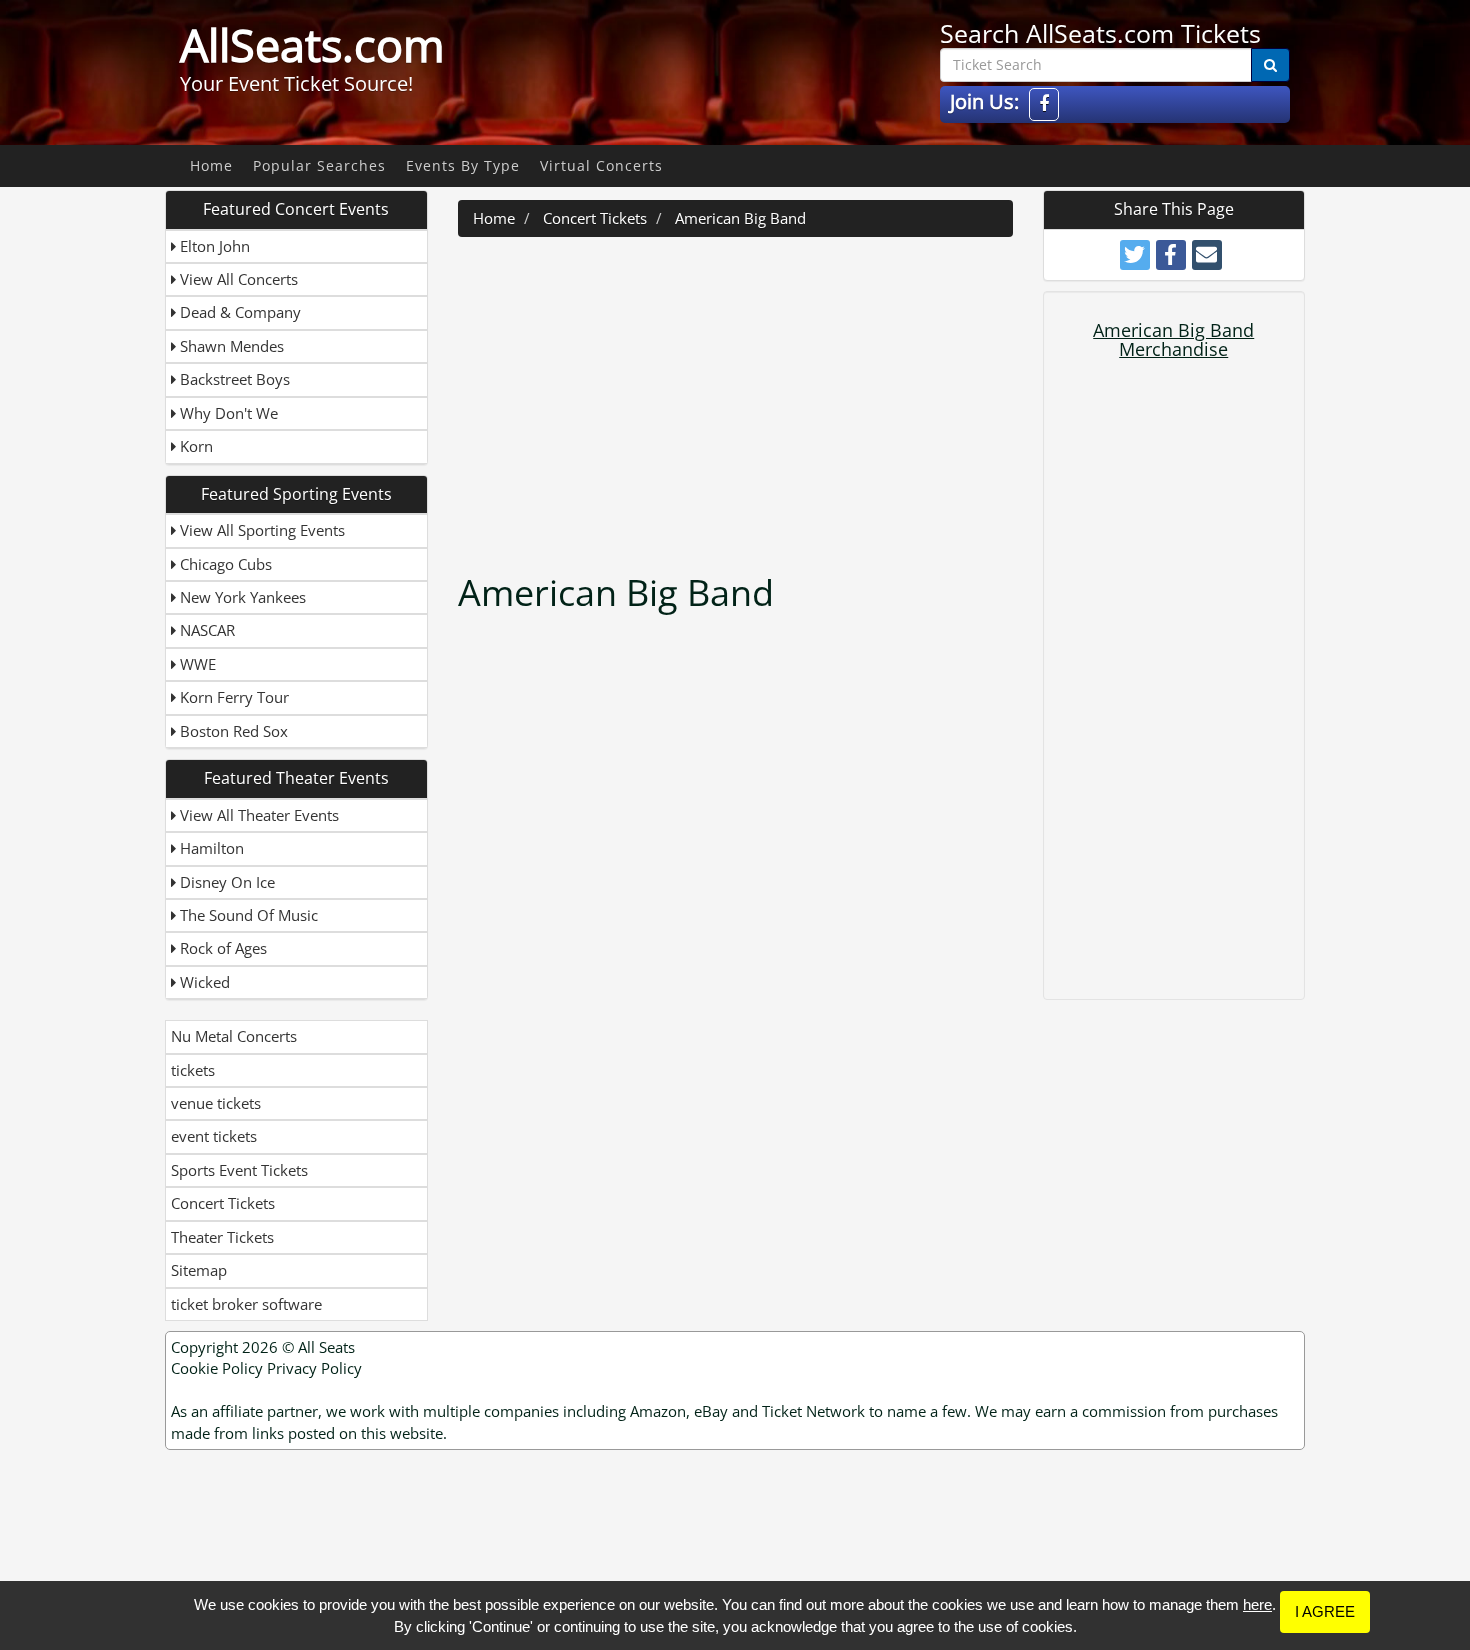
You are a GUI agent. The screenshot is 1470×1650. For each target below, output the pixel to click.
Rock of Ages (221, 948)
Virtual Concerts (601, 165)
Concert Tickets (223, 1203)
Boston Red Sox (232, 731)
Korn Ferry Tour (232, 697)
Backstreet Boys (233, 379)
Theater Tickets (222, 1237)
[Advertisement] (738, 397)
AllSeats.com (312, 45)
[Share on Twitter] (1135, 255)
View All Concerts (237, 279)
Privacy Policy (314, 1368)
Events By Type (463, 165)
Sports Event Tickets (239, 1170)
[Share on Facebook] (1171, 255)
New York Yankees (241, 597)
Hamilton (210, 848)
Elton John (213, 246)
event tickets (214, 1136)
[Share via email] (1207, 255)
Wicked (203, 982)
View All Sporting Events (260, 530)
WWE (196, 664)
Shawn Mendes (230, 346)
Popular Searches (319, 165)
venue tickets (216, 1103)
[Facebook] (1044, 104)
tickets (193, 1070)
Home (211, 165)
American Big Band (740, 218)
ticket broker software (246, 1304)
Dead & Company (238, 312)
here (1257, 1604)
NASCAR (205, 630)
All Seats (326, 1347)
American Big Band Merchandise (1173, 340)
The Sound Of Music (247, 915)
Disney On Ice (225, 882)
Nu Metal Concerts (234, 1036)
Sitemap (199, 1270)
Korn (194, 446)
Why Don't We (227, 413)
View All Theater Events (257, 815)
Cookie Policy (217, 1368)
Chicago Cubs (224, 564)
